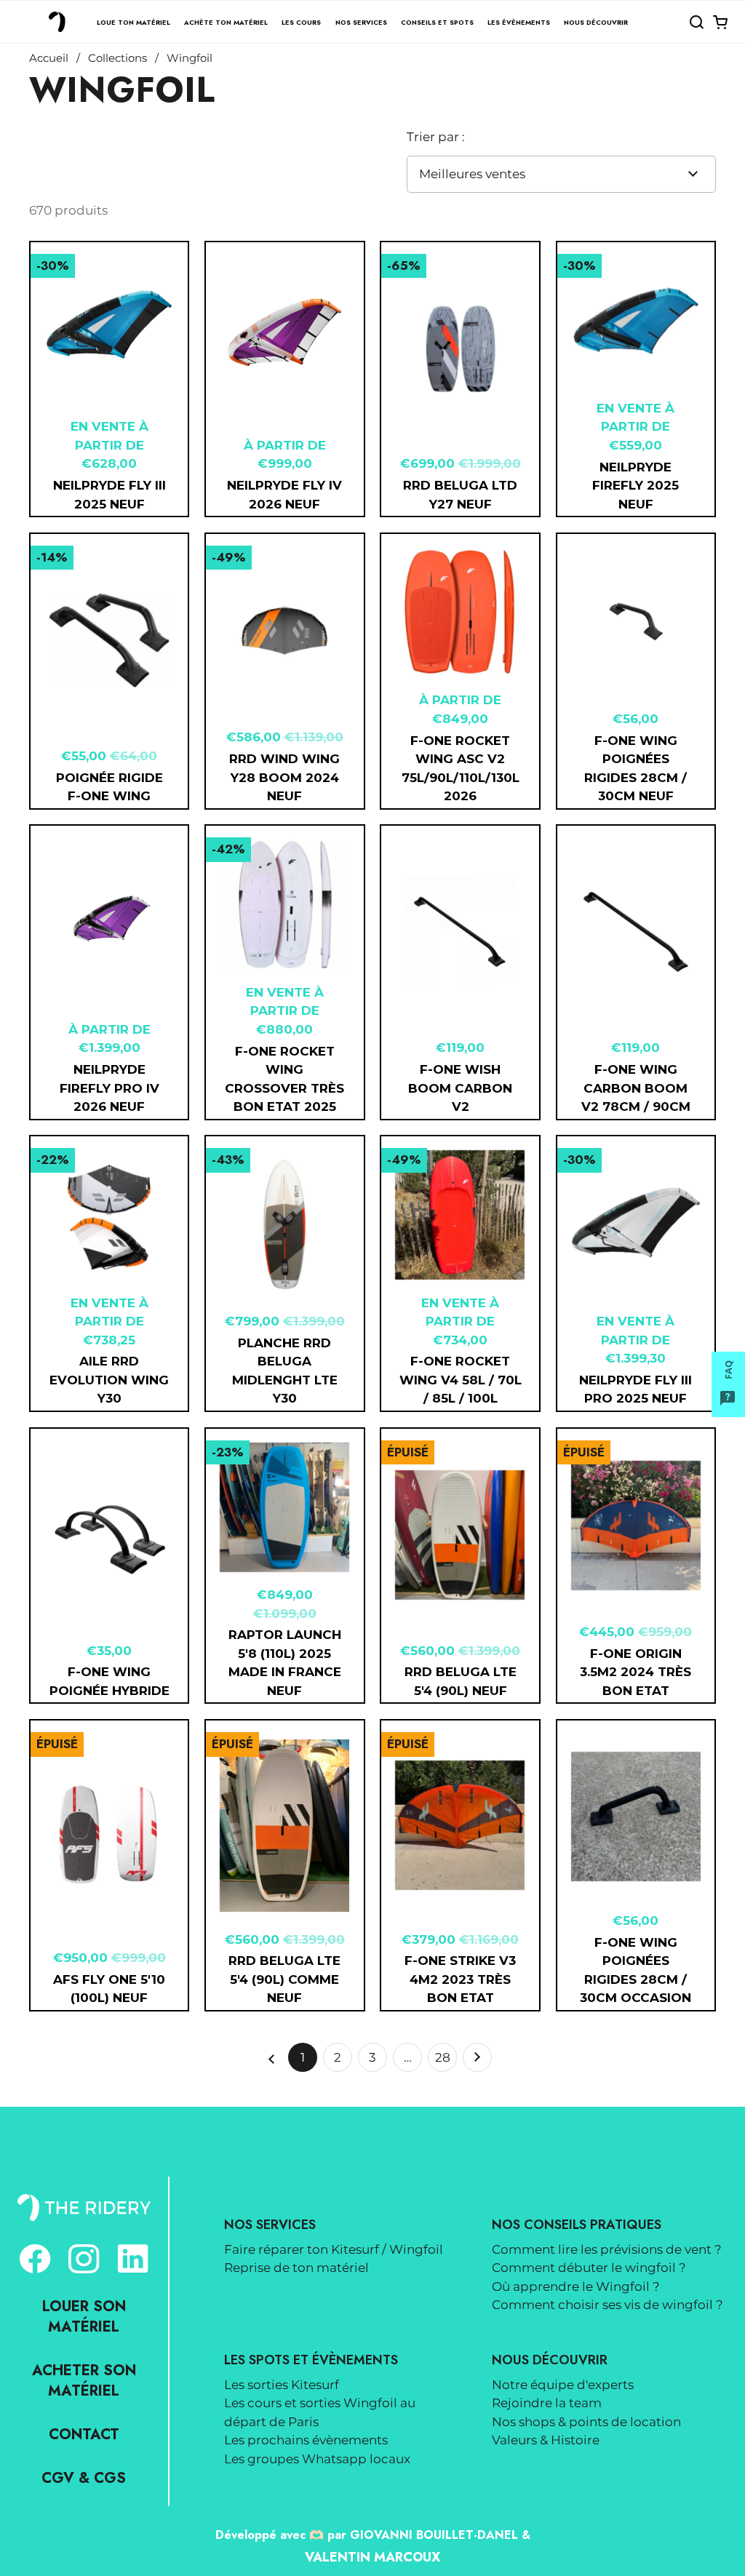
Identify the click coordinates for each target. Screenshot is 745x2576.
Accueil (49, 58)
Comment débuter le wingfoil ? (589, 2268)
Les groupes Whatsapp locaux (317, 2459)
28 (446, 2061)
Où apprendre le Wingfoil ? (576, 2286)
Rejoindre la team (547, 2403)
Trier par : (436, 137)
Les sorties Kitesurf (282, 2385)
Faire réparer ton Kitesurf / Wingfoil (334, 2249)
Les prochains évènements (306, 2440)
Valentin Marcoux (372, 2557)
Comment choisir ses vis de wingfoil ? (607, 2305)
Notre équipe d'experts (563, 2385)
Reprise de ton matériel (296, 2268)
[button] (696, 22)
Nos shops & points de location (586, 2422)
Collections (117, 58)
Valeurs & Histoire (546, 2440)
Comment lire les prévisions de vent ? (607, 2249)
